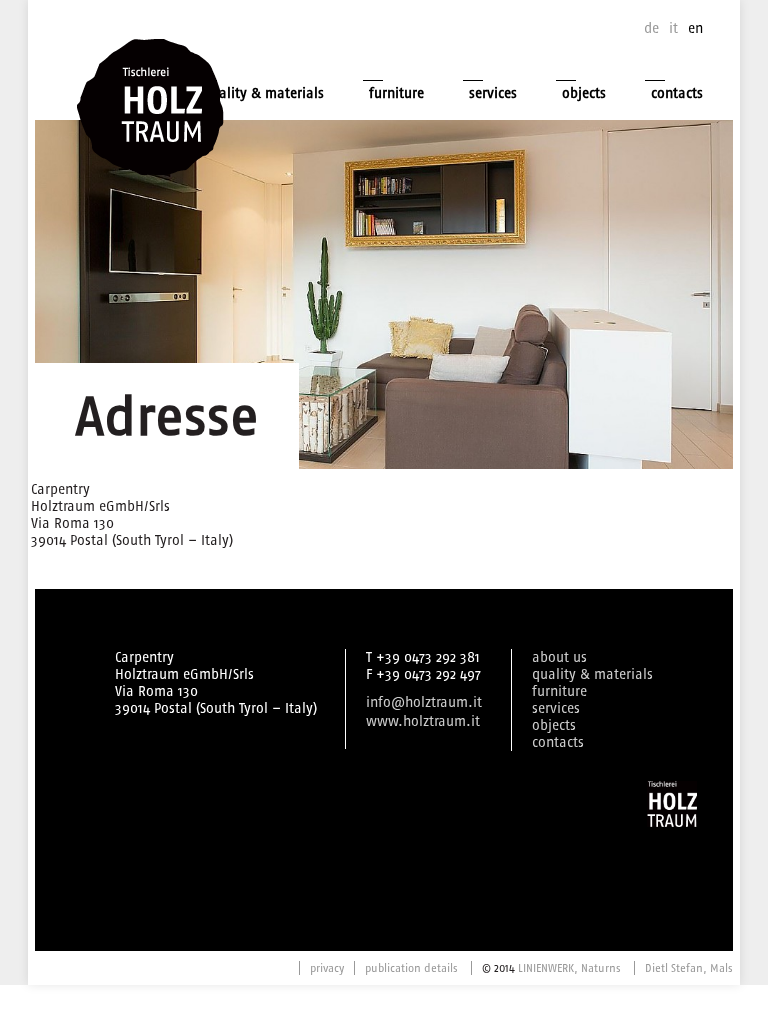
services (493, 93)
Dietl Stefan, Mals (689, 968)
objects (584, 93)
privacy (327, 968)
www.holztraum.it (423, 721)
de (651, 28)
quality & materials (263, 93)
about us (559, 657)
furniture (396, 93)
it (673, 28)
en (695, 28)
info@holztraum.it (424, 702)
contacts (677, 93)
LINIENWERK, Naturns (569, 968)
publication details (411, 968)
